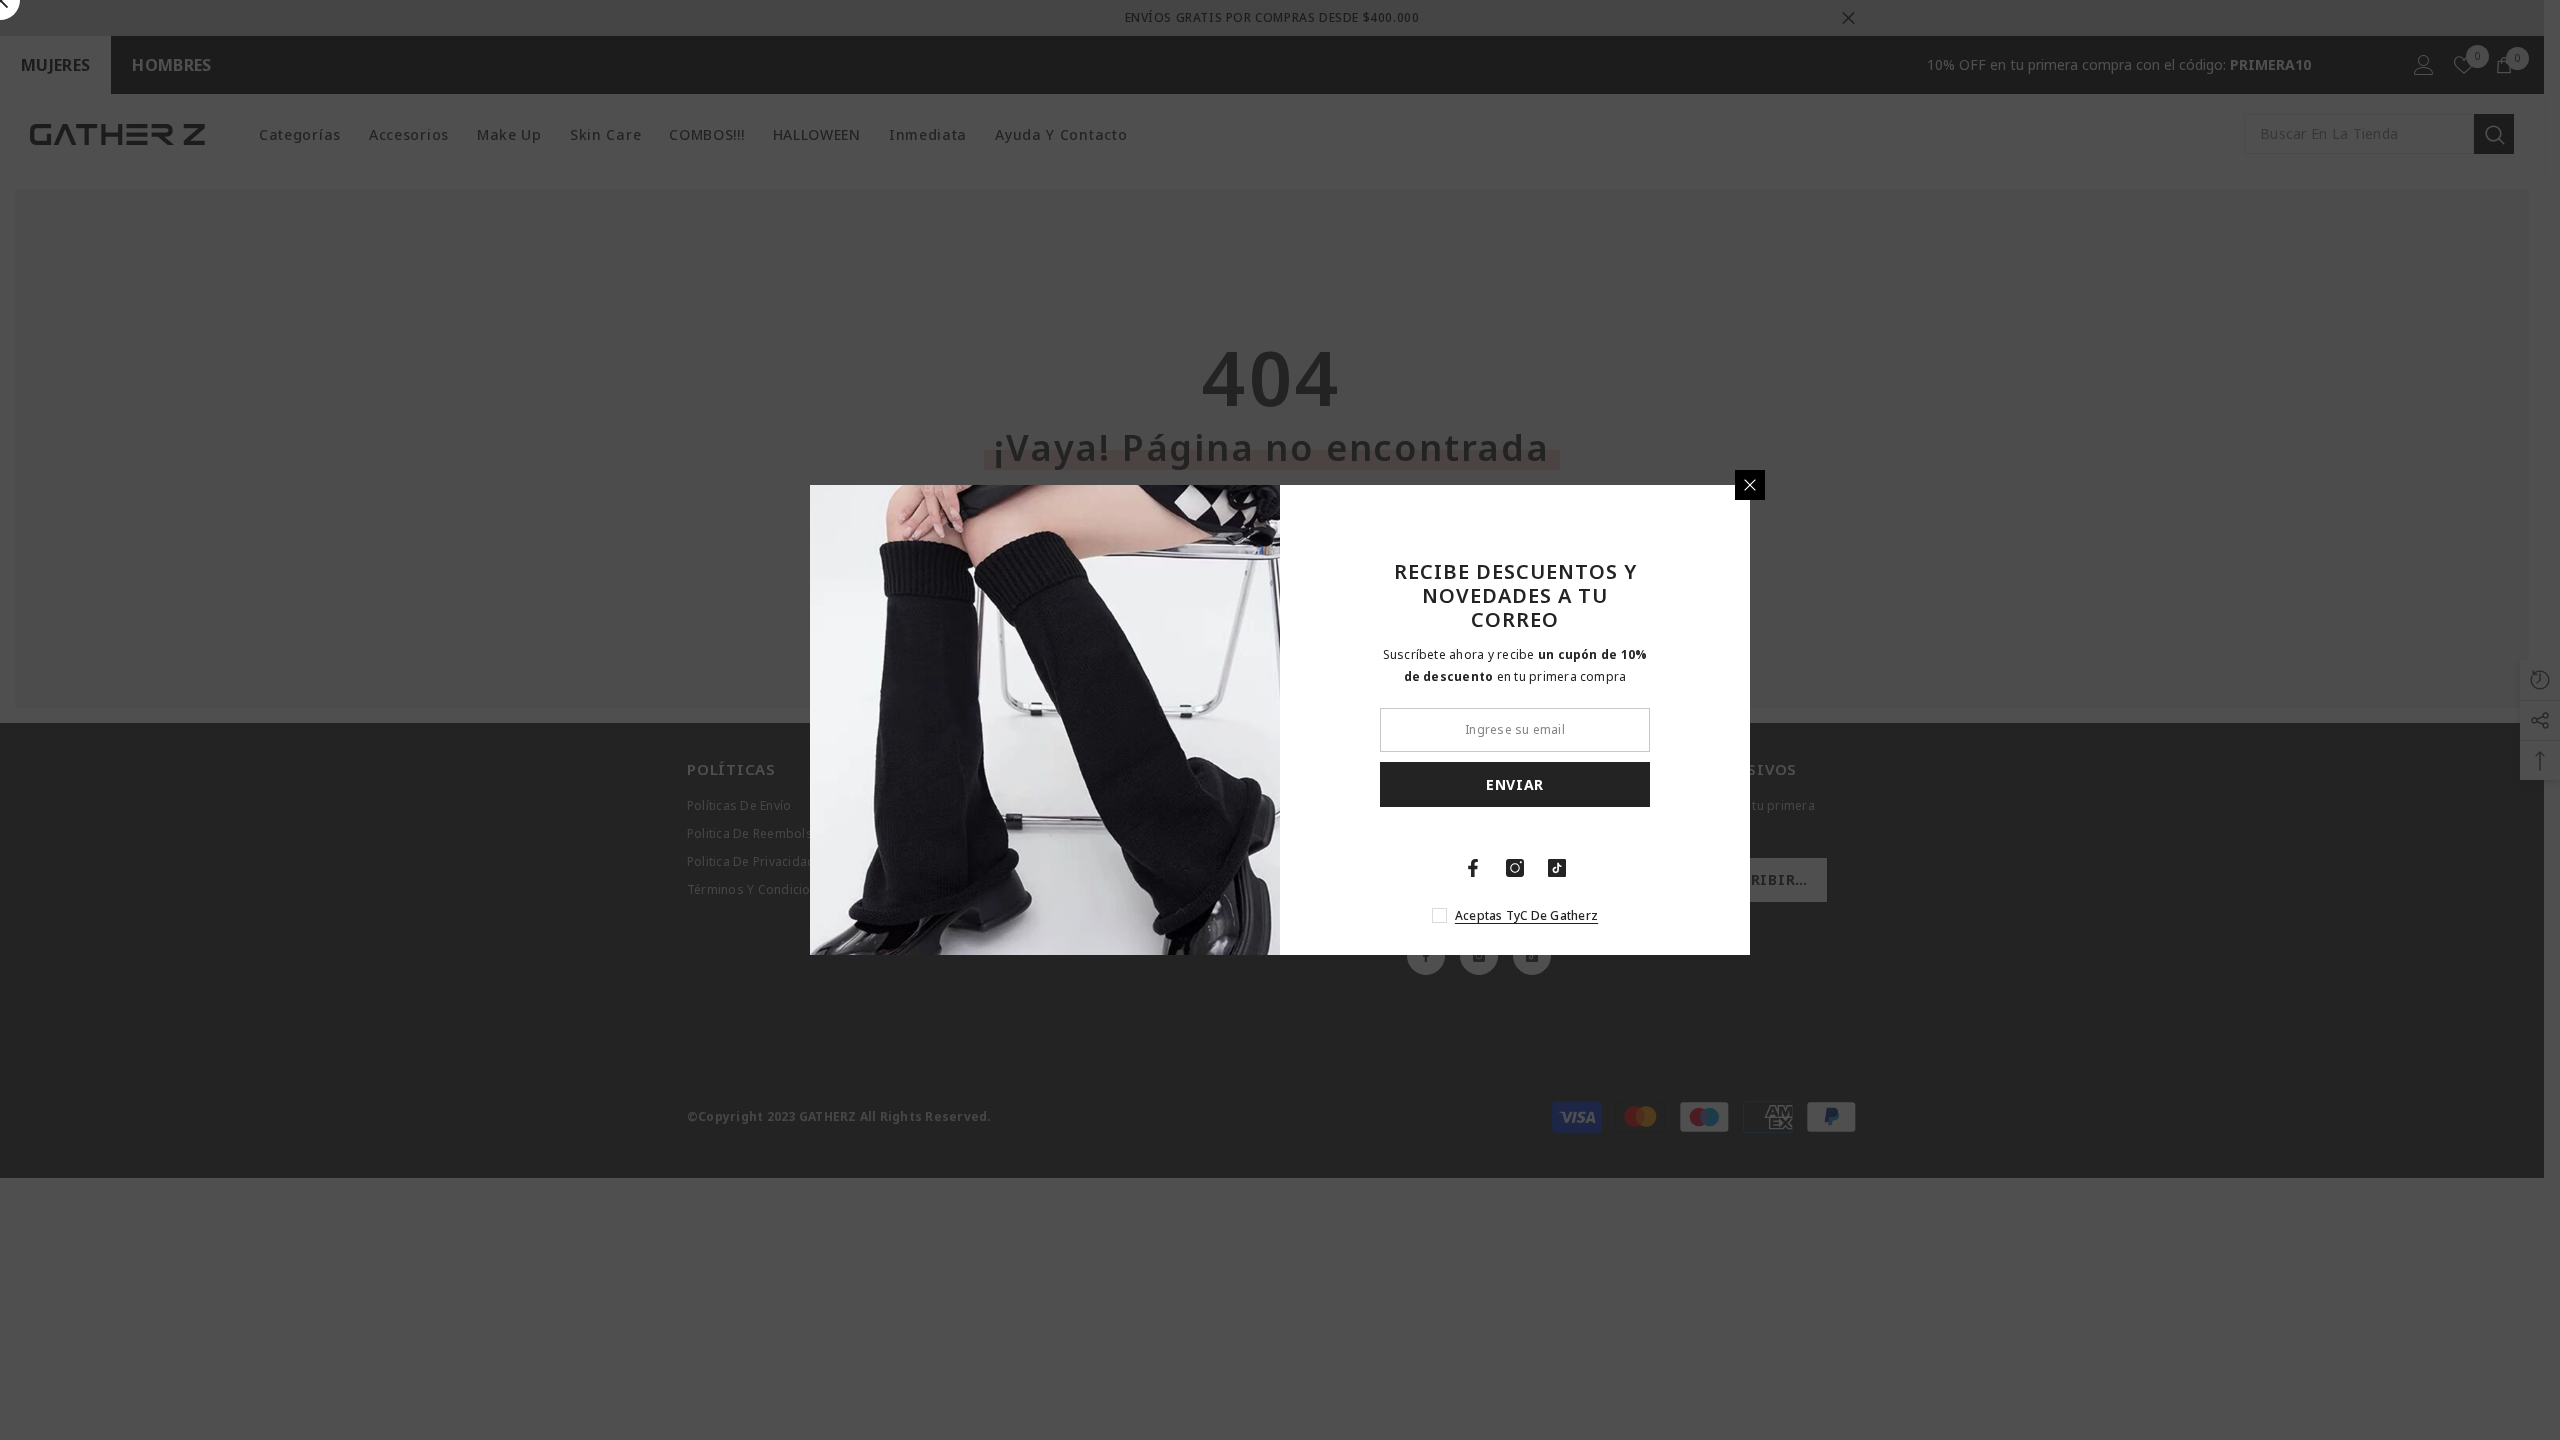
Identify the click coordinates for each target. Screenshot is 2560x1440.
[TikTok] (1557, 868)
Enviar (1515, 784)
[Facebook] (1473, 868)
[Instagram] (1515, 868)
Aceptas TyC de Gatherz (1526, 915)
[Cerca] (1750, 485)
